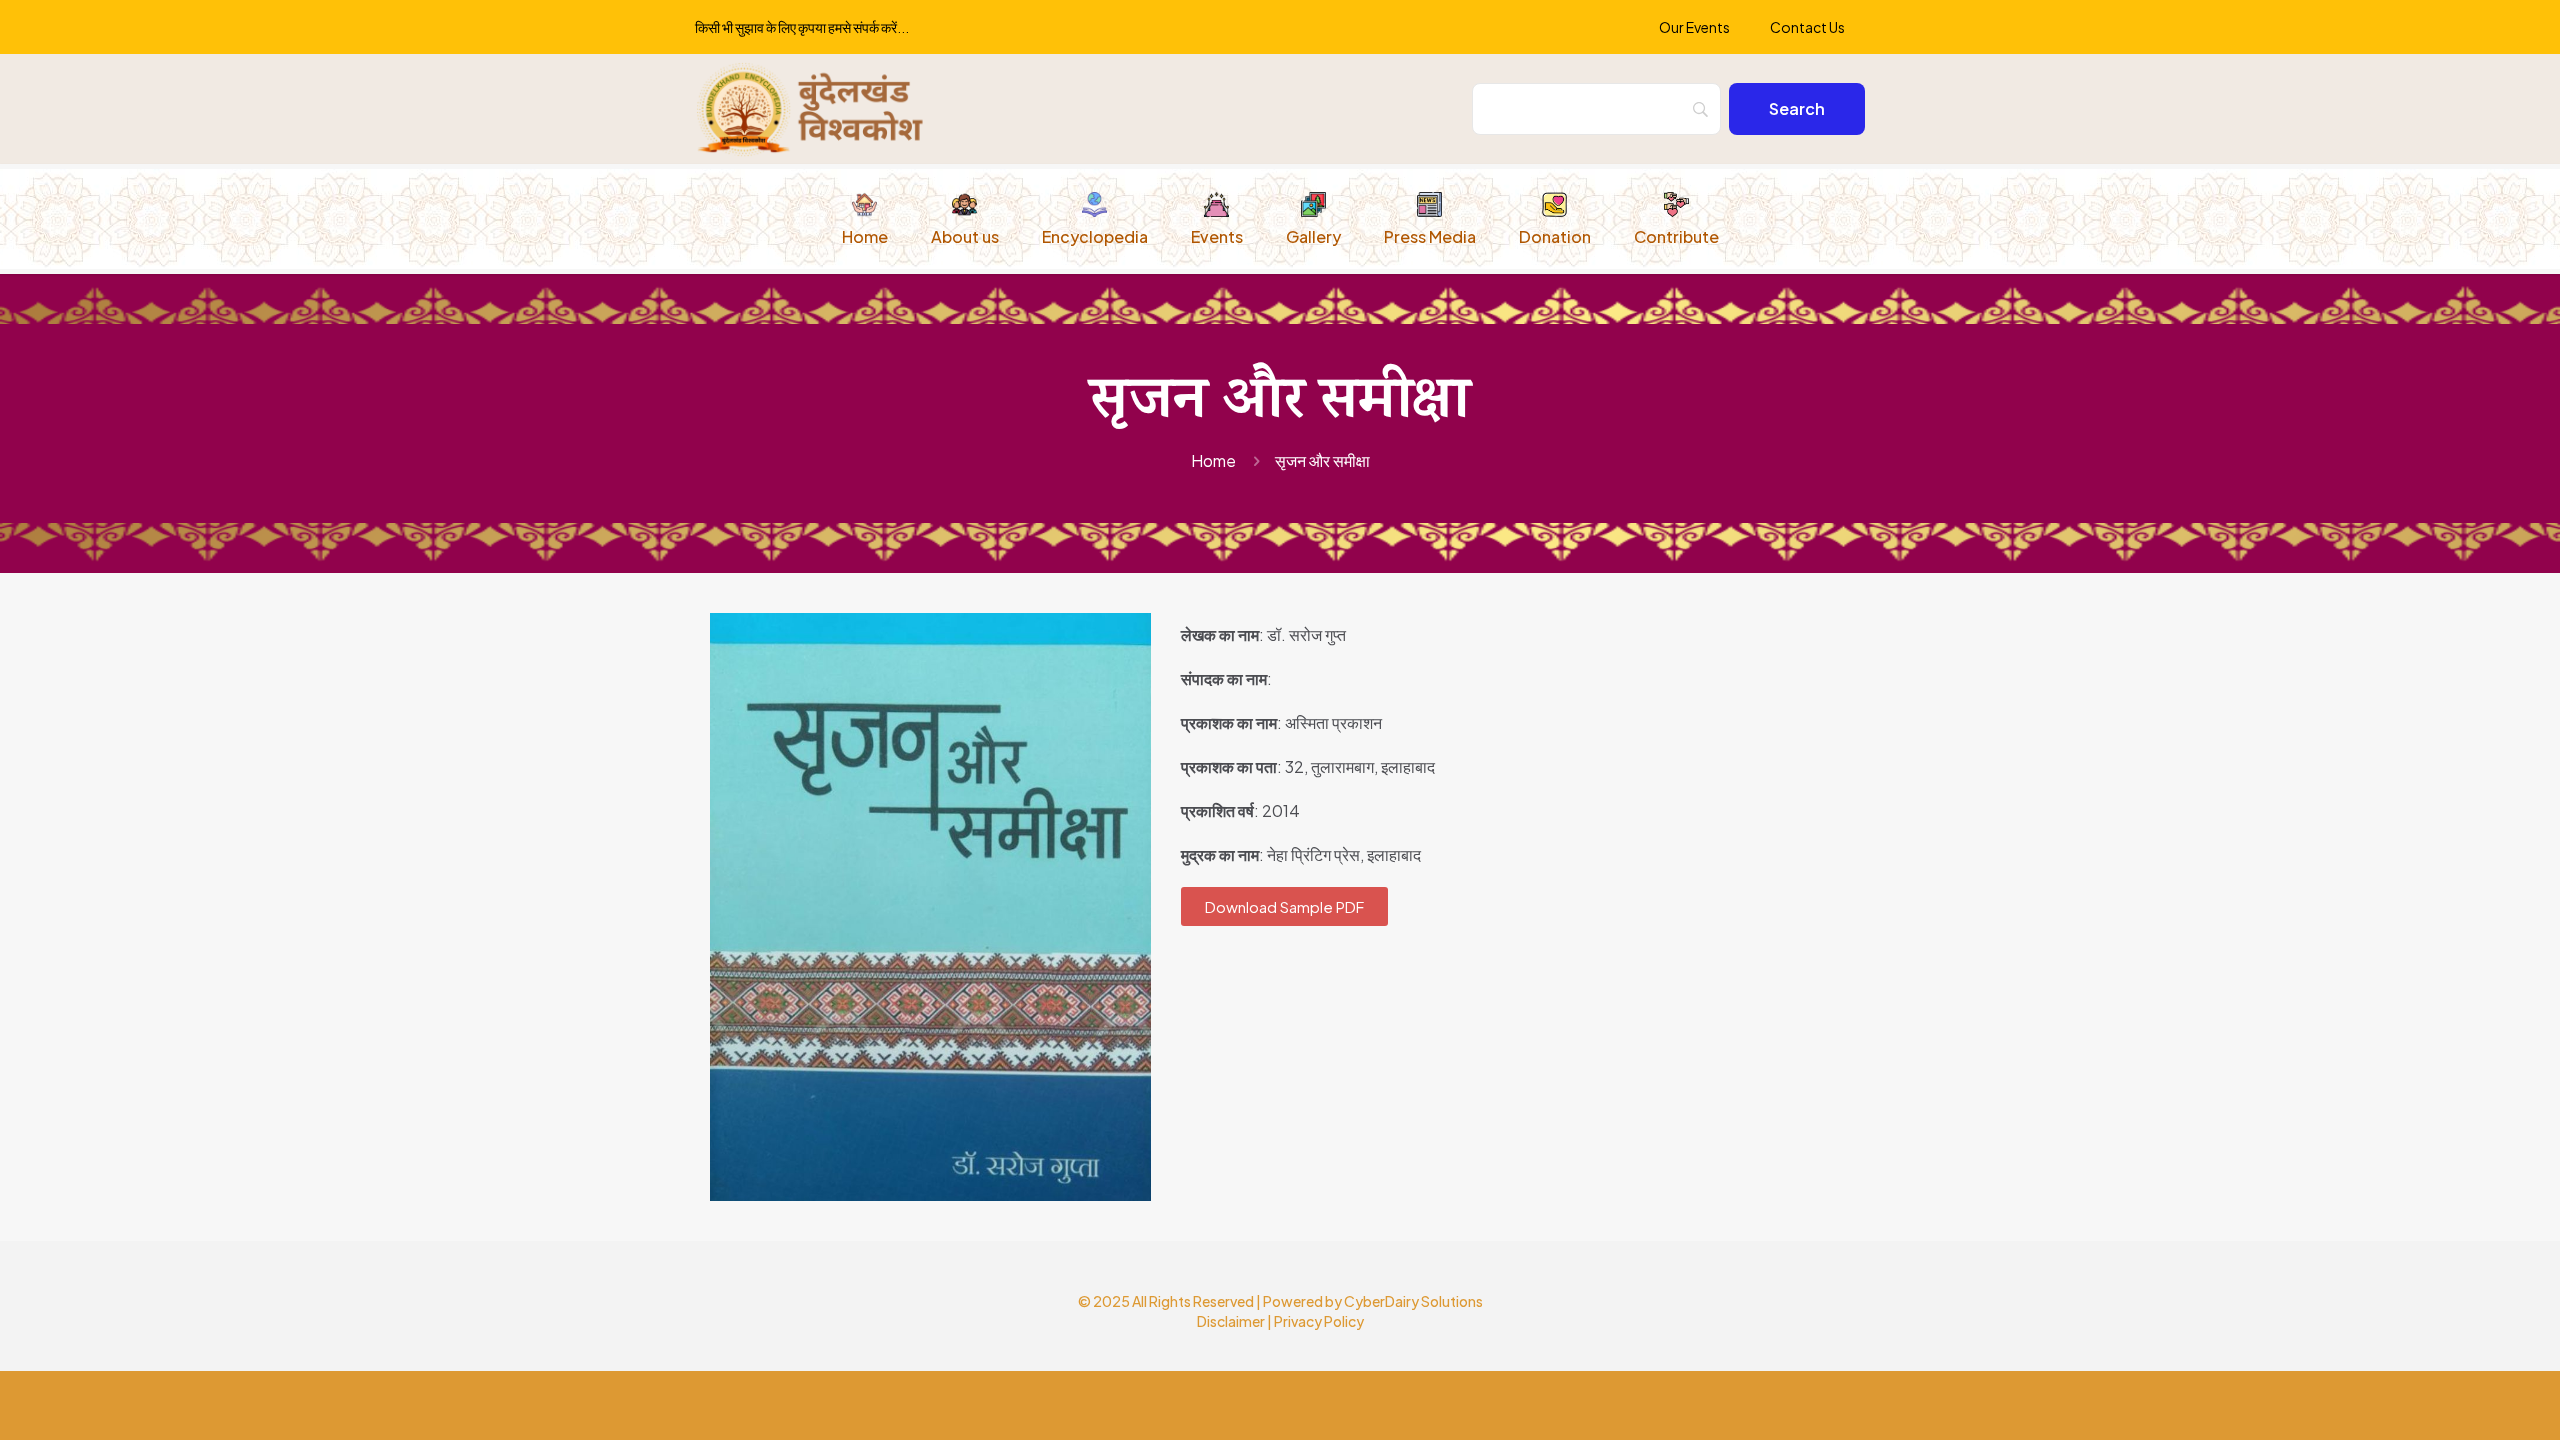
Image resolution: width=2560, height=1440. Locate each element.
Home (1213, 460)
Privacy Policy (1319, 1321)
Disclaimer (1231, 1321)
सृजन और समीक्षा (1322, 460)
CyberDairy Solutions (1413, 1301)
